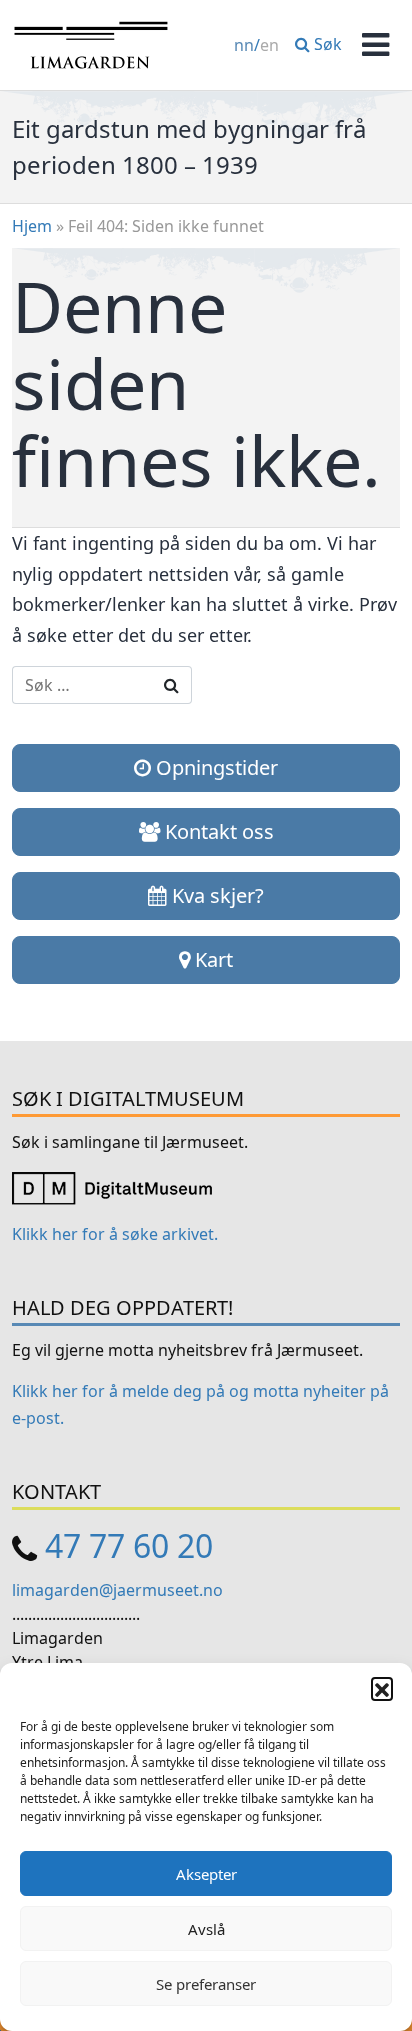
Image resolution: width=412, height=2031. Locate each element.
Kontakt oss (217, 831)
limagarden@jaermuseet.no (117, 1590)
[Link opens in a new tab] (112, 1187)
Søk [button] (326, 44)
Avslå (206, 1929)
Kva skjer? (215, 895)
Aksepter (206, 1874)
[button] (382, 1688)
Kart (211, 959)
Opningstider (214, 767)
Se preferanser (206, 1984)
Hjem (32, 226)
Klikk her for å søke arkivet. (115, 1234)
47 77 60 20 (129, 1545)
